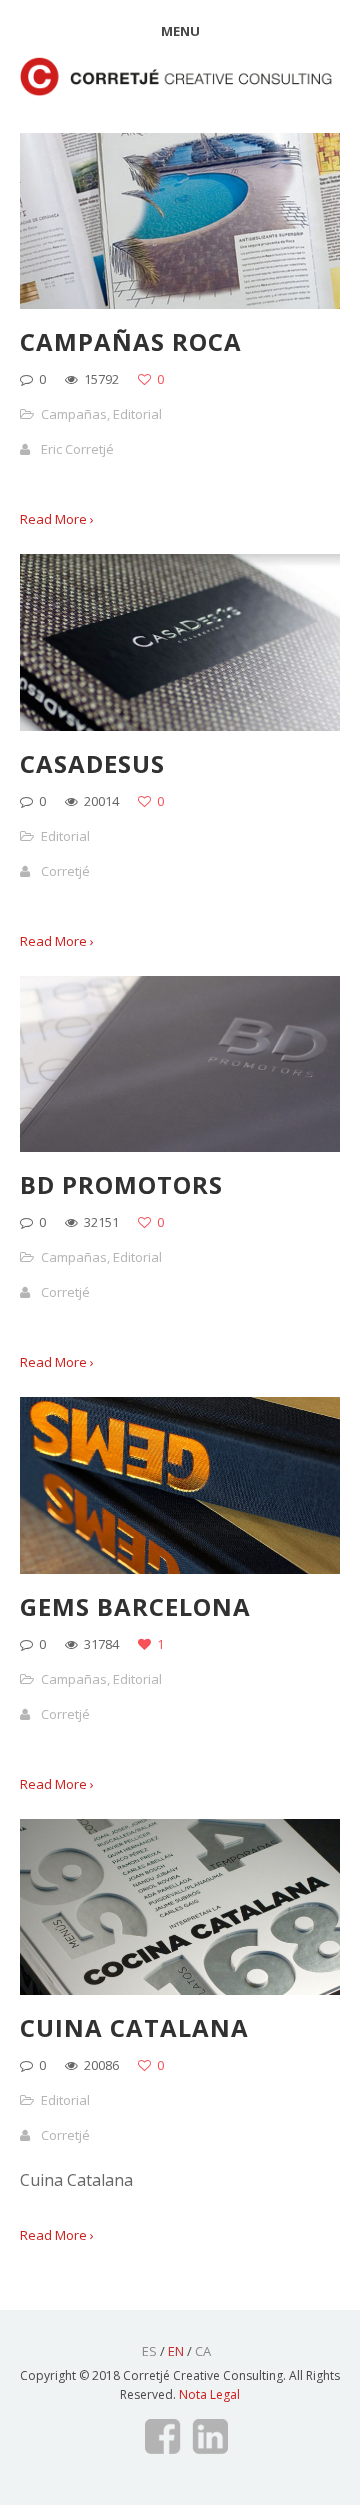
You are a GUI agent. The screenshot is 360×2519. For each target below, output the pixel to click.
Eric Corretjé (77, 449)
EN (176, 2351)
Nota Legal (209, 2394)
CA (203, 2351)
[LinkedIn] (210, 2436)
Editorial (137, 414)
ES (149, 2351)
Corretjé (65, 871)
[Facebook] (161, 2436)
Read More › (57, 519)
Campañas (74, 414)
